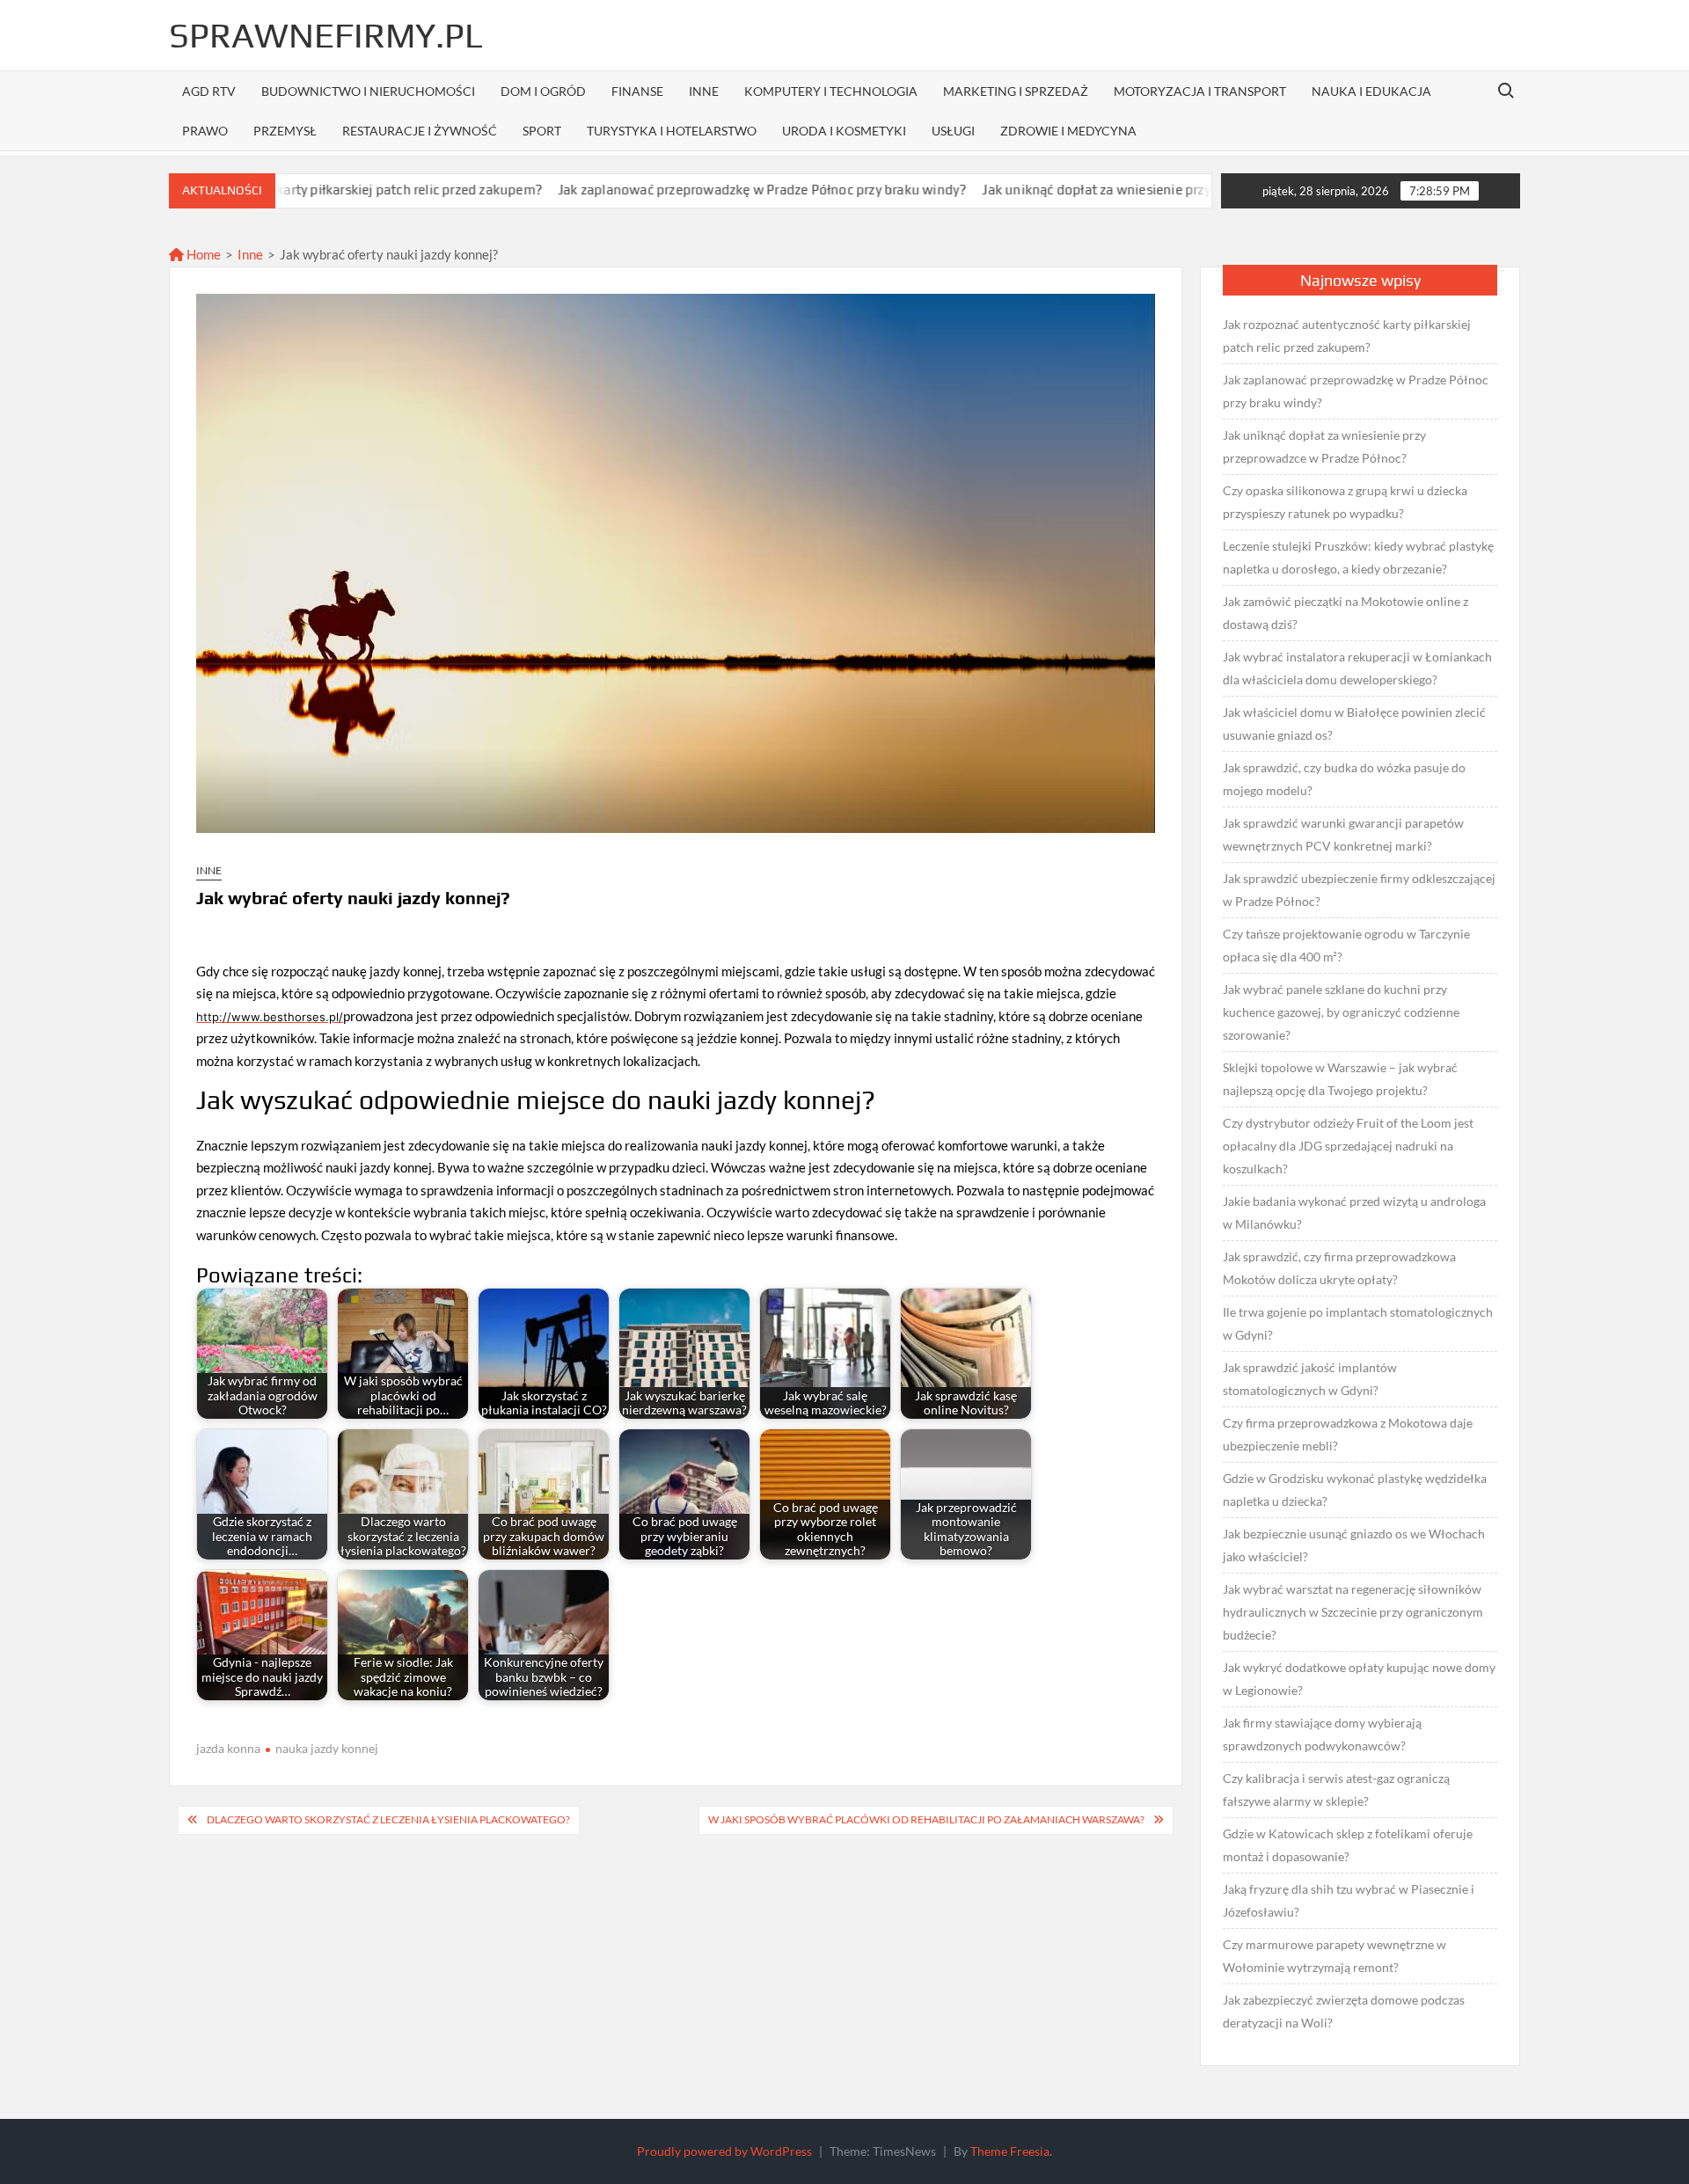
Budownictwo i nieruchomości (368, 91)
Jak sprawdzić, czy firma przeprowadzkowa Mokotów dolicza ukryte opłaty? (1339, 1268)
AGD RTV (209, 91)
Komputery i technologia (831, 91)
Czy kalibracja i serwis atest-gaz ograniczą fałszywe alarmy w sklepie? (1336, 1790)
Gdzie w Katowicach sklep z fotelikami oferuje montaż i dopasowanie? (1348, 1845)
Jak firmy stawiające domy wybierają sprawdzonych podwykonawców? (1322, 1734)
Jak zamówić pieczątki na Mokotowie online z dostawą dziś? (1345, 613)
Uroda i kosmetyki (844, 131)
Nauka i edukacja (1371, 91)
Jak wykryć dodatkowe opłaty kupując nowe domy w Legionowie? (1359, 1679)
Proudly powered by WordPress (724, 2151)
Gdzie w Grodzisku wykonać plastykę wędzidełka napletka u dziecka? (1355, 1490)
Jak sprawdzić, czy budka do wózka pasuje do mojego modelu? (1344, 779)
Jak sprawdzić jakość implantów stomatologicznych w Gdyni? (1310, 1379)
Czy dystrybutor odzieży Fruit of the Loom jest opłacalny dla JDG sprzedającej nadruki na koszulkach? (1348, 1146)
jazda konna (228, 1748)
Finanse (637, 91)
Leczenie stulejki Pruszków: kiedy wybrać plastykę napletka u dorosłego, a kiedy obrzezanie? (1358, 557)
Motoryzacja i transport (1200, 91)
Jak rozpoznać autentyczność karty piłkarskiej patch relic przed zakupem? (1347, 336)
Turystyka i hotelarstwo (672, 131)
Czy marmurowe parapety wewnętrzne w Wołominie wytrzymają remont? (1334, 1956)
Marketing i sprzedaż (1016, 91)
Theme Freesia (1010, 2151)
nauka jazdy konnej (327, 1748)
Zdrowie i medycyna (1068, 131)
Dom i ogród (543, 91)
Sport (542, 131)
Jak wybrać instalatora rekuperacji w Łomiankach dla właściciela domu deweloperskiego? (1357, 668)
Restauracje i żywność (420, 131)
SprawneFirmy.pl (326, 35)
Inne (704, 91)
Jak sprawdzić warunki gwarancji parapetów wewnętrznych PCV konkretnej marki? (1343, 834)
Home (202, 254)
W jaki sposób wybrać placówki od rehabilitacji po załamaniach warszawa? (926, 1819)
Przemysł (285, 131)
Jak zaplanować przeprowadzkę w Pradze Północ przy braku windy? (665, 190)
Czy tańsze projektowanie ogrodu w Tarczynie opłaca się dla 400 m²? (1346, 945)
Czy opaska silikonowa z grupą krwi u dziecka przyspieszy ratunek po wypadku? (1345, 502)
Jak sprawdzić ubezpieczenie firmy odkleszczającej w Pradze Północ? (1359, 890)
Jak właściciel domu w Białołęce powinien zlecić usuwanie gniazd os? (1354, 723)
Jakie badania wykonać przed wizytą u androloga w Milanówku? (1354, 1213)
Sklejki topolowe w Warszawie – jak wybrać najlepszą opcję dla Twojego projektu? (1340, 1079)
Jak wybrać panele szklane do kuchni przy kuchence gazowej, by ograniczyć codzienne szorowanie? (1341, 1012)
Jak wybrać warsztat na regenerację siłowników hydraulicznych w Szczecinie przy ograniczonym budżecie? (1353, 1612)
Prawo (205, 131)
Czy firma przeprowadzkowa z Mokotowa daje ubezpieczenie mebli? (1348, 1434)
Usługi (953, 131)
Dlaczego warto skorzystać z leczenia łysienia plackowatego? (388, 1819)
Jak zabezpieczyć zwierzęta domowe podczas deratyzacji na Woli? (1344, 2011)
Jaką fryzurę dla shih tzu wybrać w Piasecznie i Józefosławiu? (1349, 1900)
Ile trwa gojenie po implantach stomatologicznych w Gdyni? (1358, 1323)
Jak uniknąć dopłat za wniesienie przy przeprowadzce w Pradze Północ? (1103, 190)
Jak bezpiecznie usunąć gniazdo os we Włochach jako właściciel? (1354, 1545)
